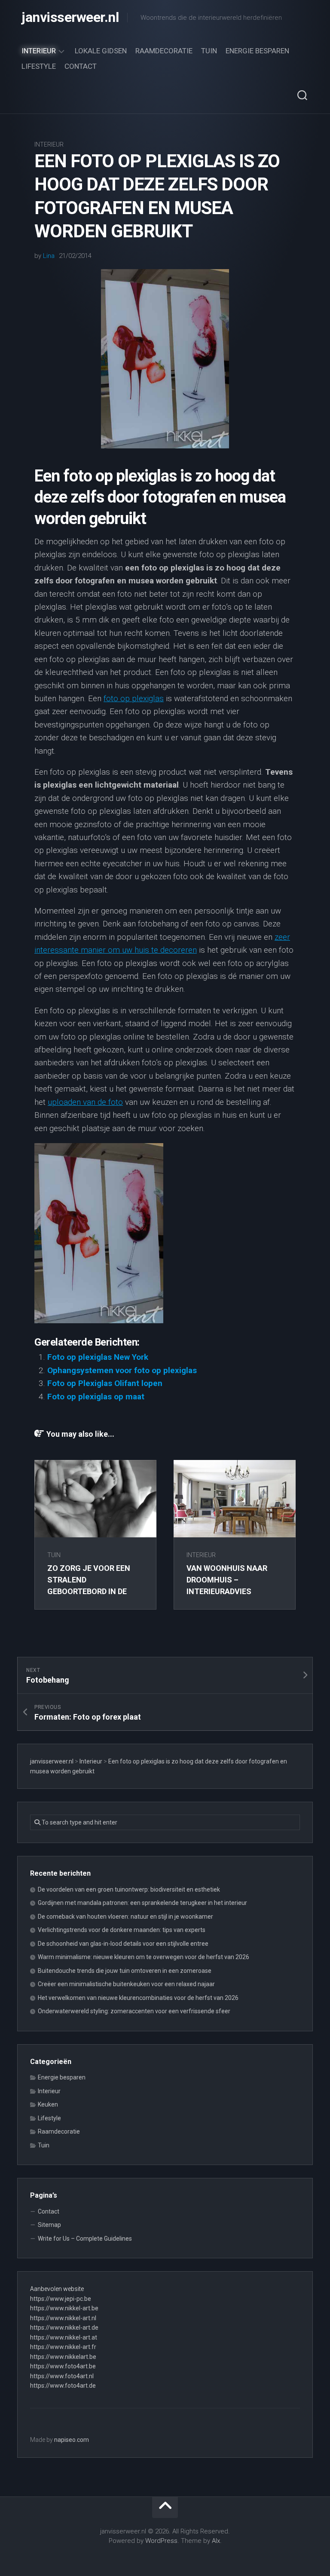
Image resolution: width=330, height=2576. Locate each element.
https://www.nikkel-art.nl (63, 2318)
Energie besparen (257, 51)
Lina (49, 256)
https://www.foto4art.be (63, 2366)
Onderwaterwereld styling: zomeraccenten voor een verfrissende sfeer (134, 2011)
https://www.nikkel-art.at (64, 2337)
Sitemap (49, 2225)
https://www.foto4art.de (63, 2386)
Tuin (209, 51)
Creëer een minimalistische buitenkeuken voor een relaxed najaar (126, 1984)
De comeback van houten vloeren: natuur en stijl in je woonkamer (125, 1917)
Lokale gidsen (101, 51)
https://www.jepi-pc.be (61, 2299)
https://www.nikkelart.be (63, 2357)
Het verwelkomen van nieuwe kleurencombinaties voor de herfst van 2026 (138, 1998)
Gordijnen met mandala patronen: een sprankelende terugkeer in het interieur (142, 1903)
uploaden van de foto (85, 1102)
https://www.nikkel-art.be (64, 2308)
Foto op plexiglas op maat (96, 1397)
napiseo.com (72, 2440)
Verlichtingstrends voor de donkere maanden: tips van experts (122, 1930)
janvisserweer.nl (70, 17)
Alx (216, 2541)
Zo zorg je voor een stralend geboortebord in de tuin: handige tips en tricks (90, 1591)
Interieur (39, 51)
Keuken (48, 2104)
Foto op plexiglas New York (98, 1357)
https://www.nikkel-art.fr (63, 2347)
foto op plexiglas (134, 698)
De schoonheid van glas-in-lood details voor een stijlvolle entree (123, 1944)
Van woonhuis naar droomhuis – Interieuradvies (227, 1580)
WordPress (161, 2541)
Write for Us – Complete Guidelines (85, 2239)
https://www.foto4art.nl (62, 2376)
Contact (81, 66)
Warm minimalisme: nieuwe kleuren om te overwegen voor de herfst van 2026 (144, 1957)
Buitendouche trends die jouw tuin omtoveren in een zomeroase (125, 1971)
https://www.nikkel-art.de (64, 2328)
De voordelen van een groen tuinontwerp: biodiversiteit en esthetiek (129, 1889)
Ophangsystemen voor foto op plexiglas (122, 1370)
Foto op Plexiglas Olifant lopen (105, 1383)
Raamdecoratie (164, 51)
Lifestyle (39, 66)
